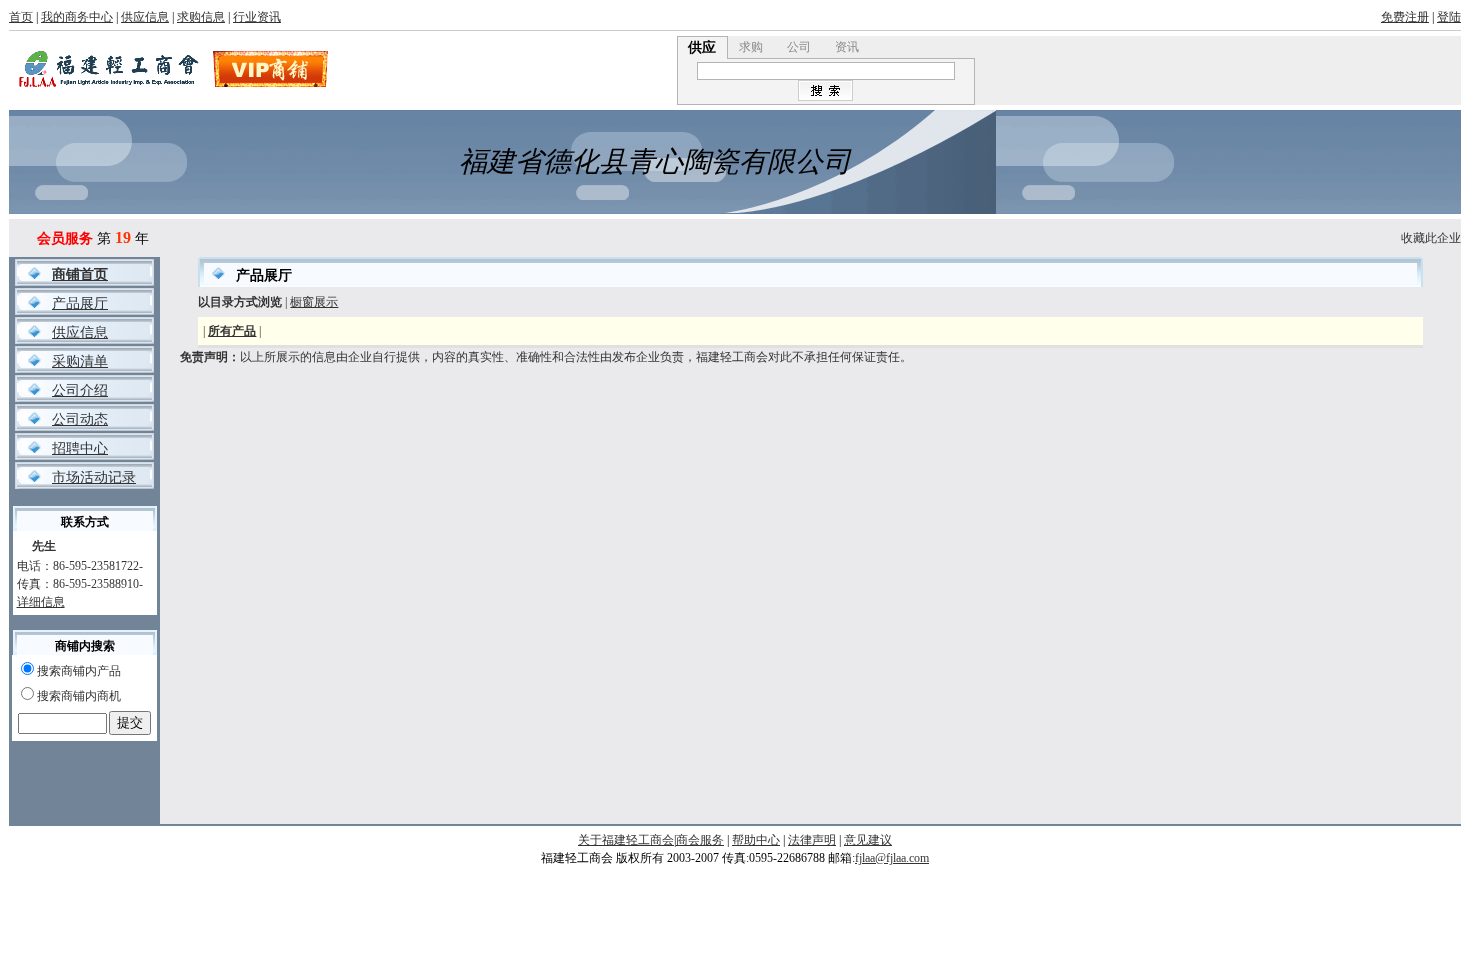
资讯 (847, 47)
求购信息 (201, 17)
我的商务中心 (77, 17)
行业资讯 (257, 17)
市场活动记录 (94, 477)
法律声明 (812, 840)
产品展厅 (80, 303)
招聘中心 (80, 448)
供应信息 (145, 17)
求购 (751, 47)
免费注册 (1405, 17)
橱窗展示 (314, 302)
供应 (702, 47)
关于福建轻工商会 (626, 840)
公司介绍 (80, 390)
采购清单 (80, 361)
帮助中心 (756, 840)
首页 (21, 17)
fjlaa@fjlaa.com (892, 858)
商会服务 (700, 840)
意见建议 (868, 840)
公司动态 (80, 419)
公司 (799, 47)
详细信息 (41, 602)
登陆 (1449, 17)
